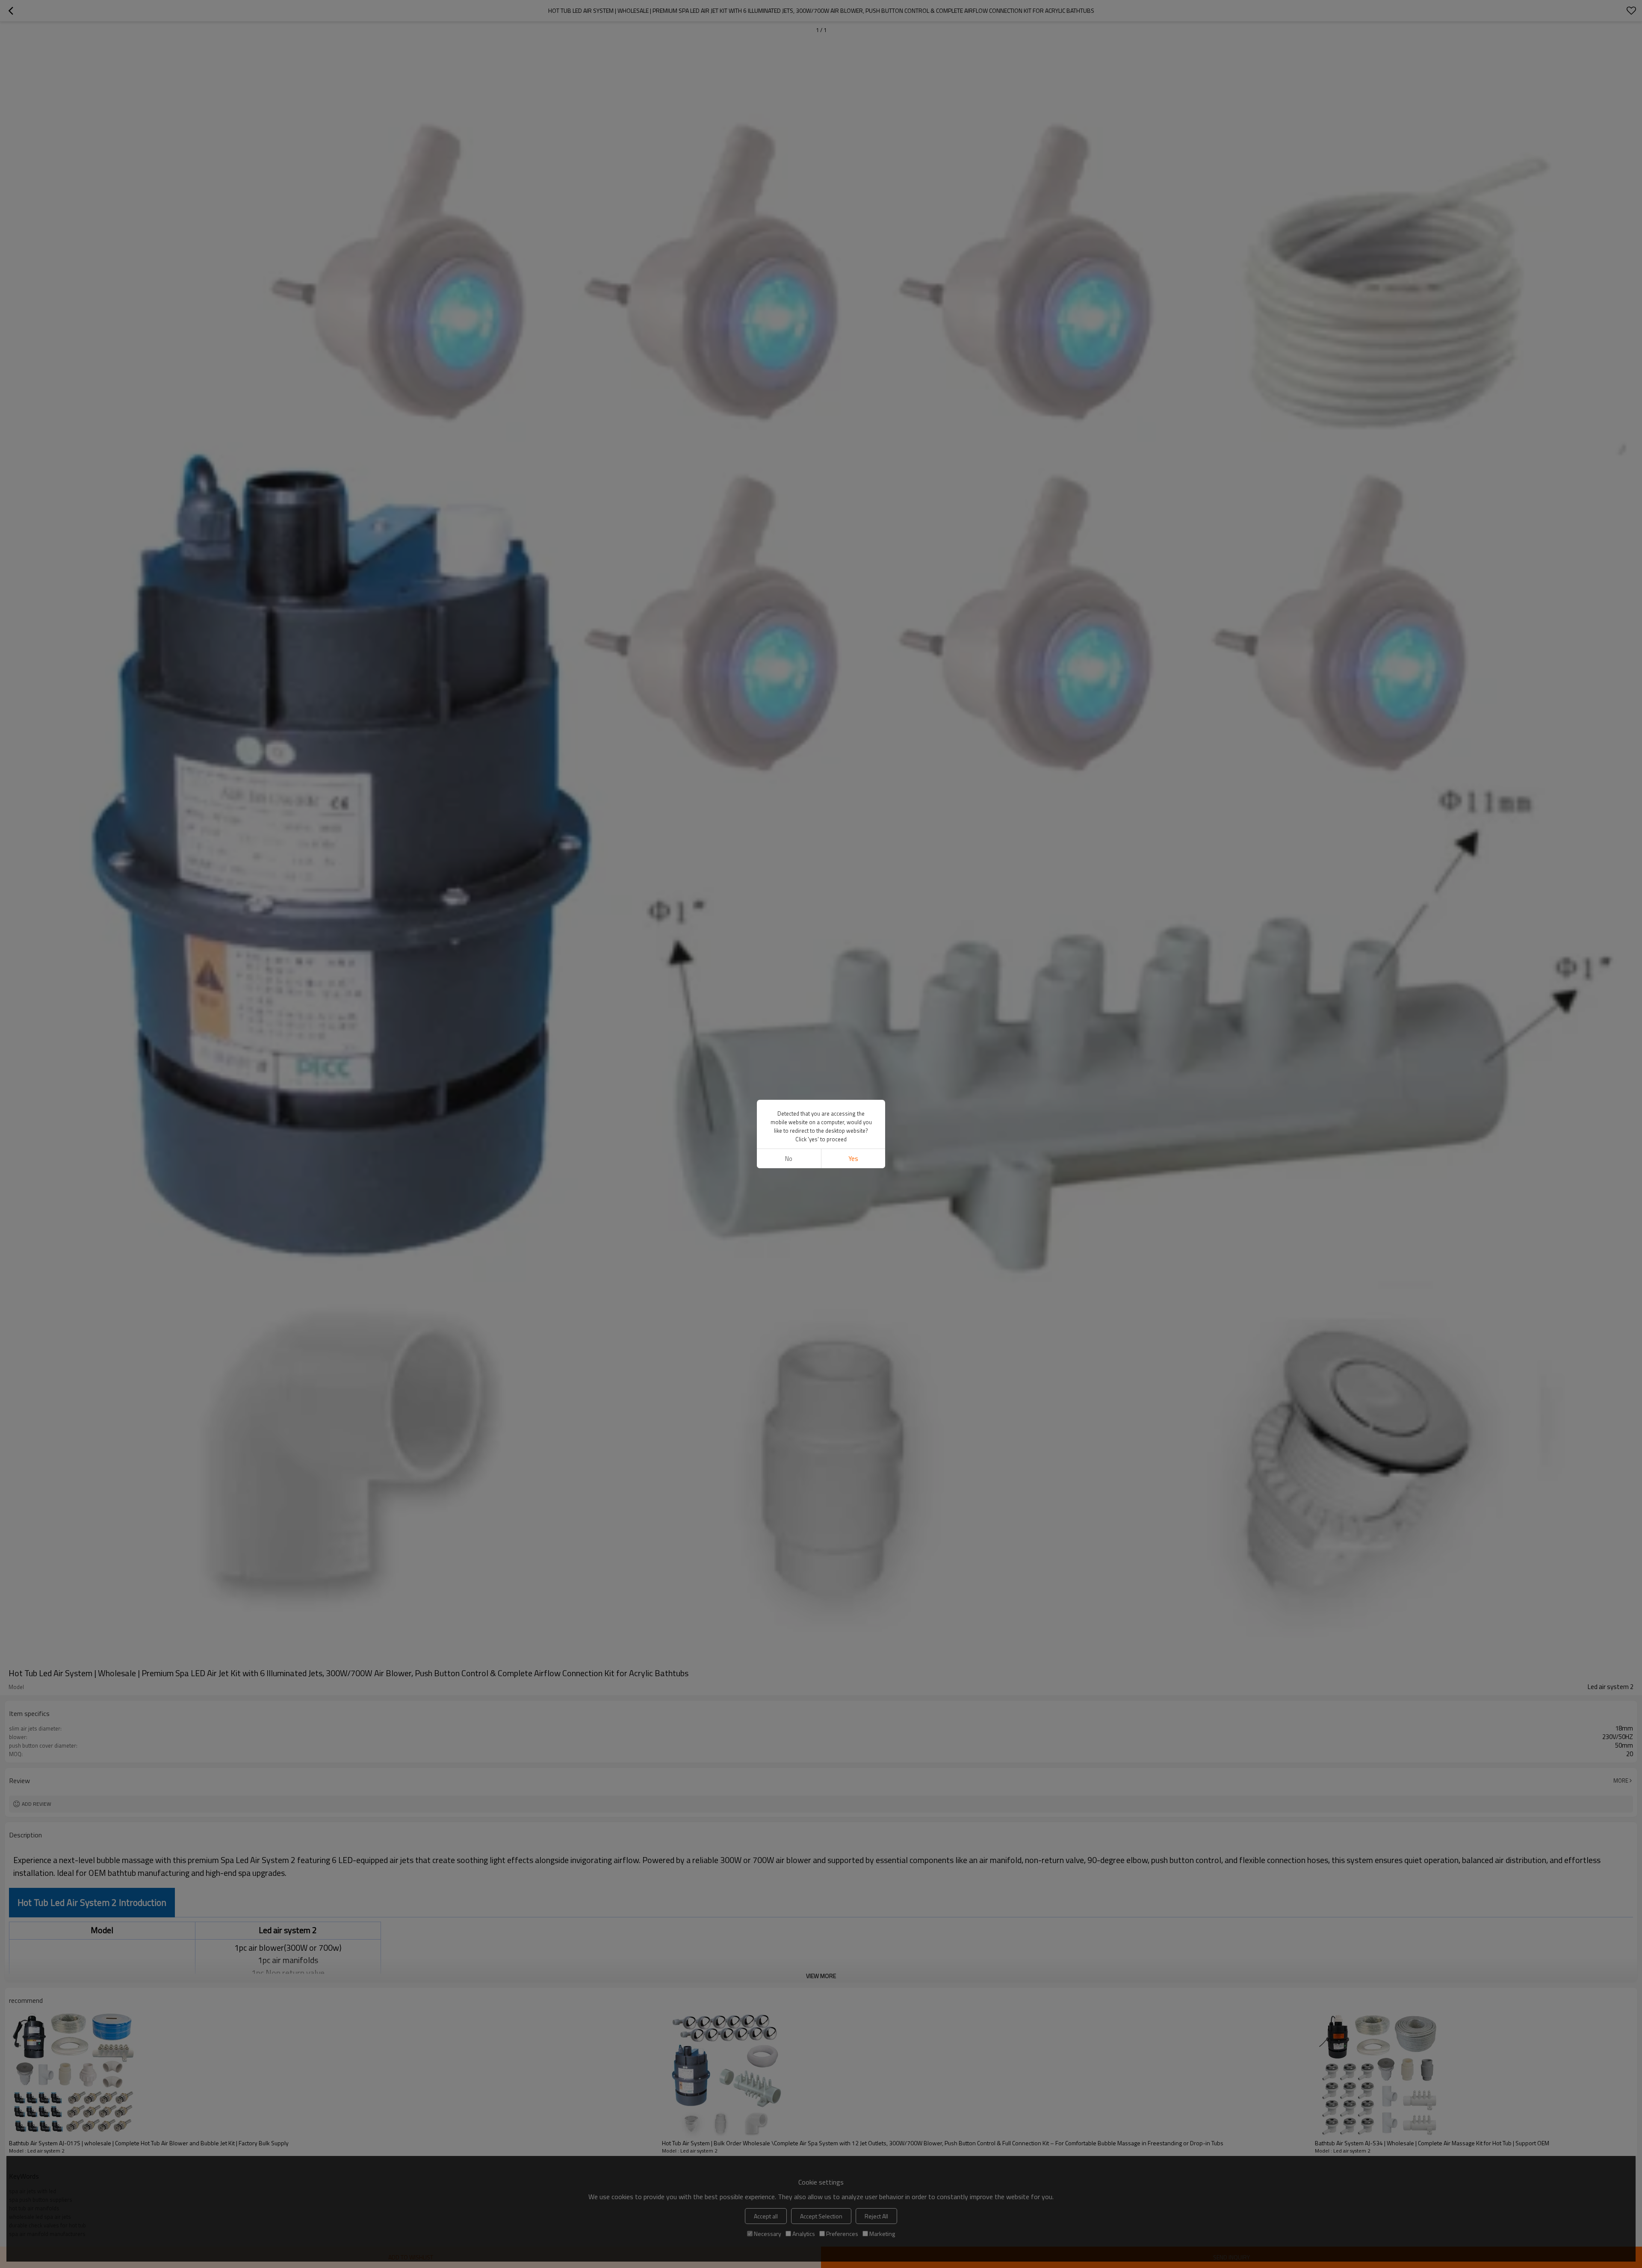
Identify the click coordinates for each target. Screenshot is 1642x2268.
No (789, 1159)
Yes (853, 1159)
